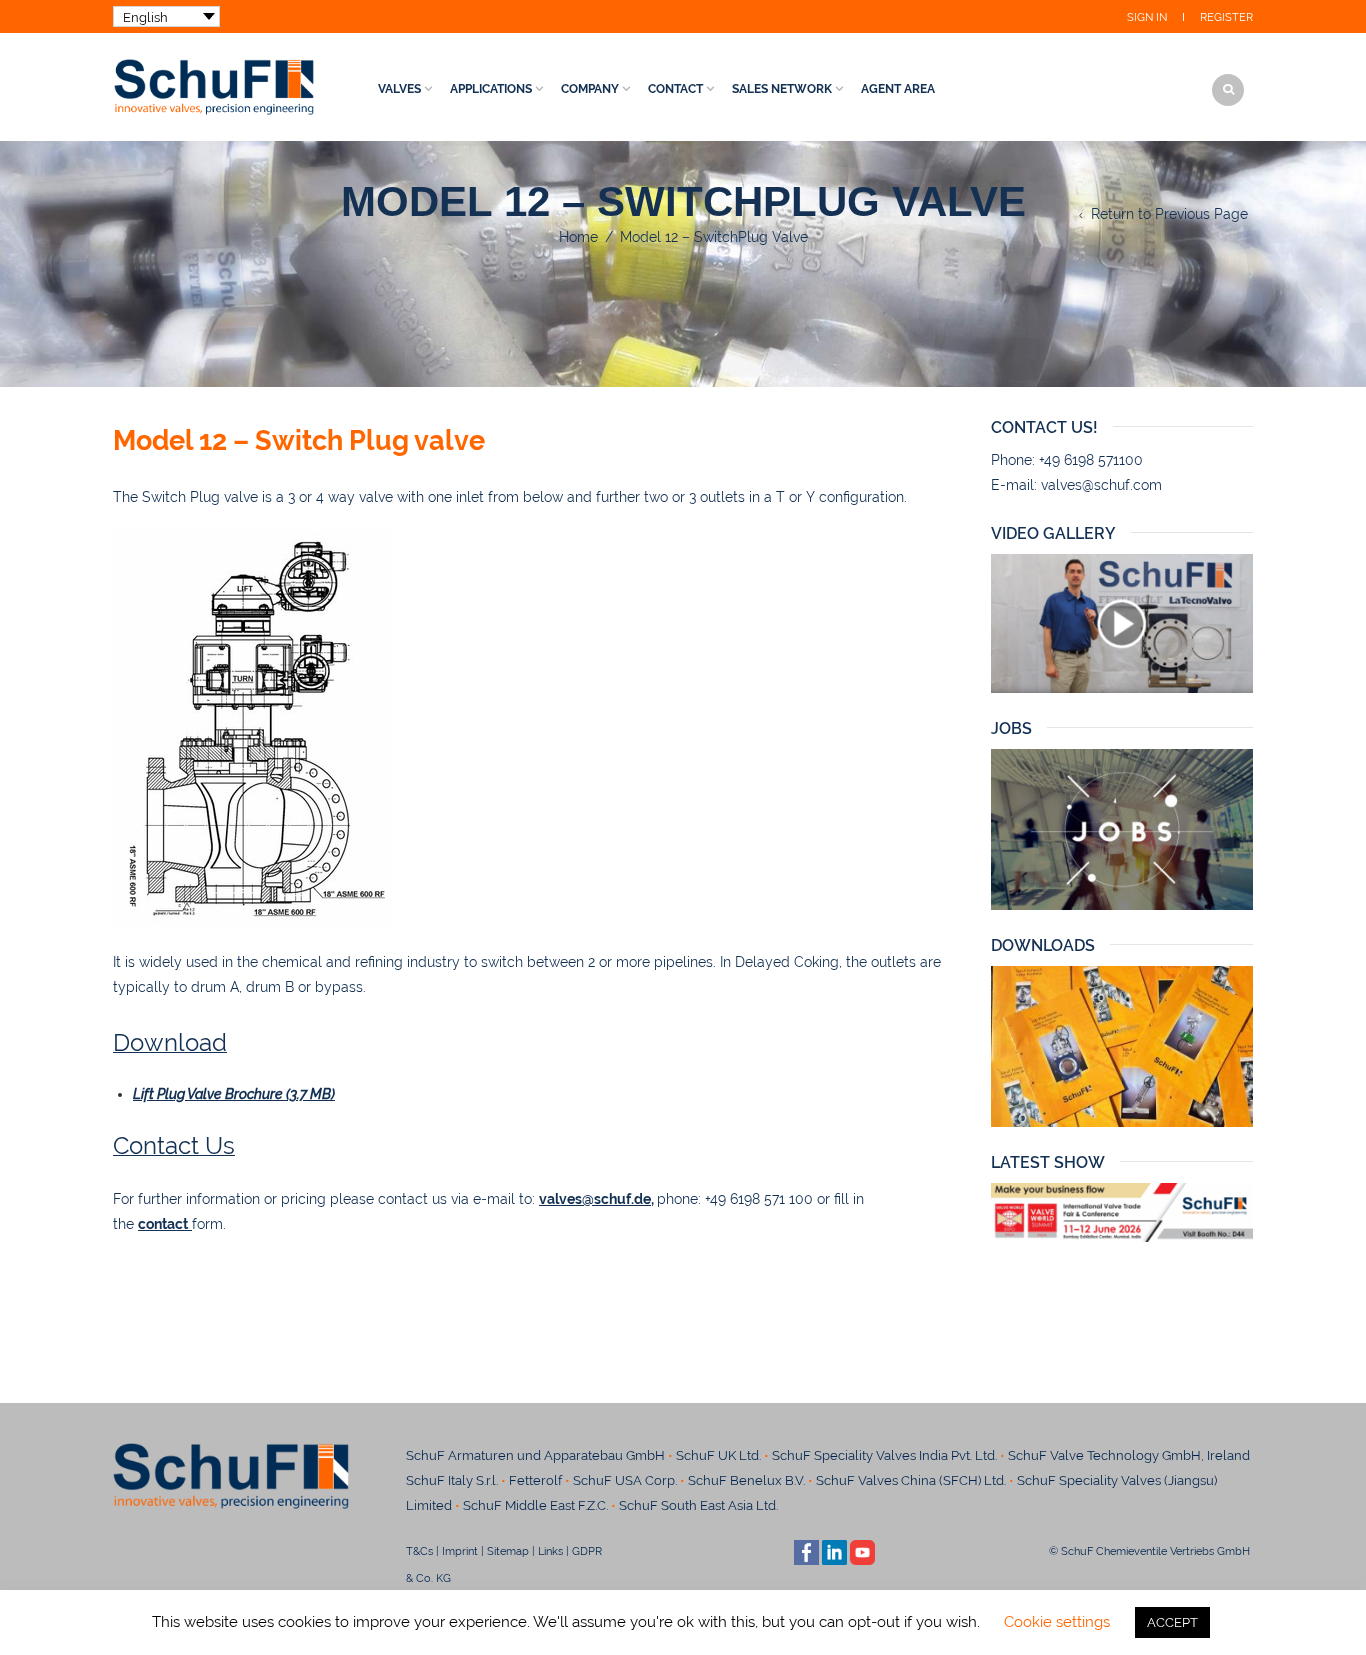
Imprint (460, 1551)
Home (578, 237)
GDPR (587, 1551)
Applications (491, 89)
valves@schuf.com (1101, 485)
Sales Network (782, 89)
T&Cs (419, 1551)
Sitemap (508, 1551)
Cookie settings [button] (1057, 1622)
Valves (399, 89)
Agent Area (898, 89)
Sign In (1147, 17)
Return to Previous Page (1169, 214)
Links (550, 1551)
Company (590, 89)
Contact (675, 89)
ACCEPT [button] (1172, 1622)
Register (1226, 17)
